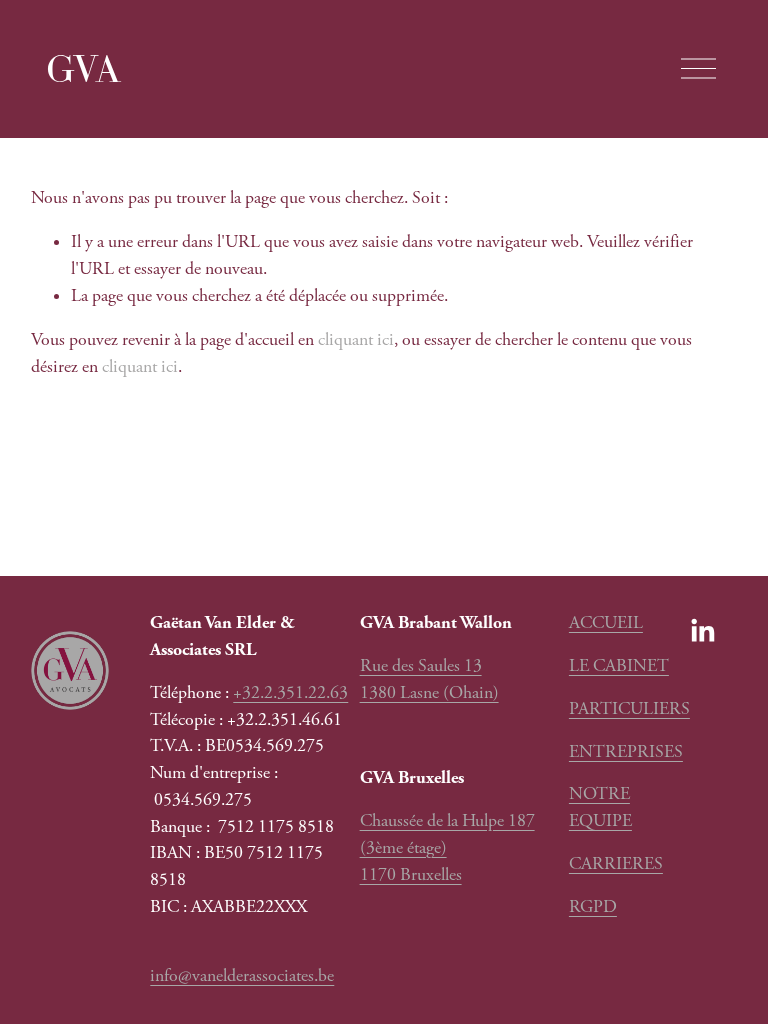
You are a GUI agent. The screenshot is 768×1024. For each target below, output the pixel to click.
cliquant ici (356, 340)
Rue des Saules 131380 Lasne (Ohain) (429, 679)
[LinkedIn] (702, 631)
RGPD (593, 907)
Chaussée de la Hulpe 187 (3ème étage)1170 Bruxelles (447, 848)
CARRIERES (616, 864)
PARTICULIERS (629, 709)
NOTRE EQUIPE (600, 807)
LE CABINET (619, 666)
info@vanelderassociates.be (242, 976)
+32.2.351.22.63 (290, 693)
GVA (83, 68)
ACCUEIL (606, 623)
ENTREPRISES (626, 752)
